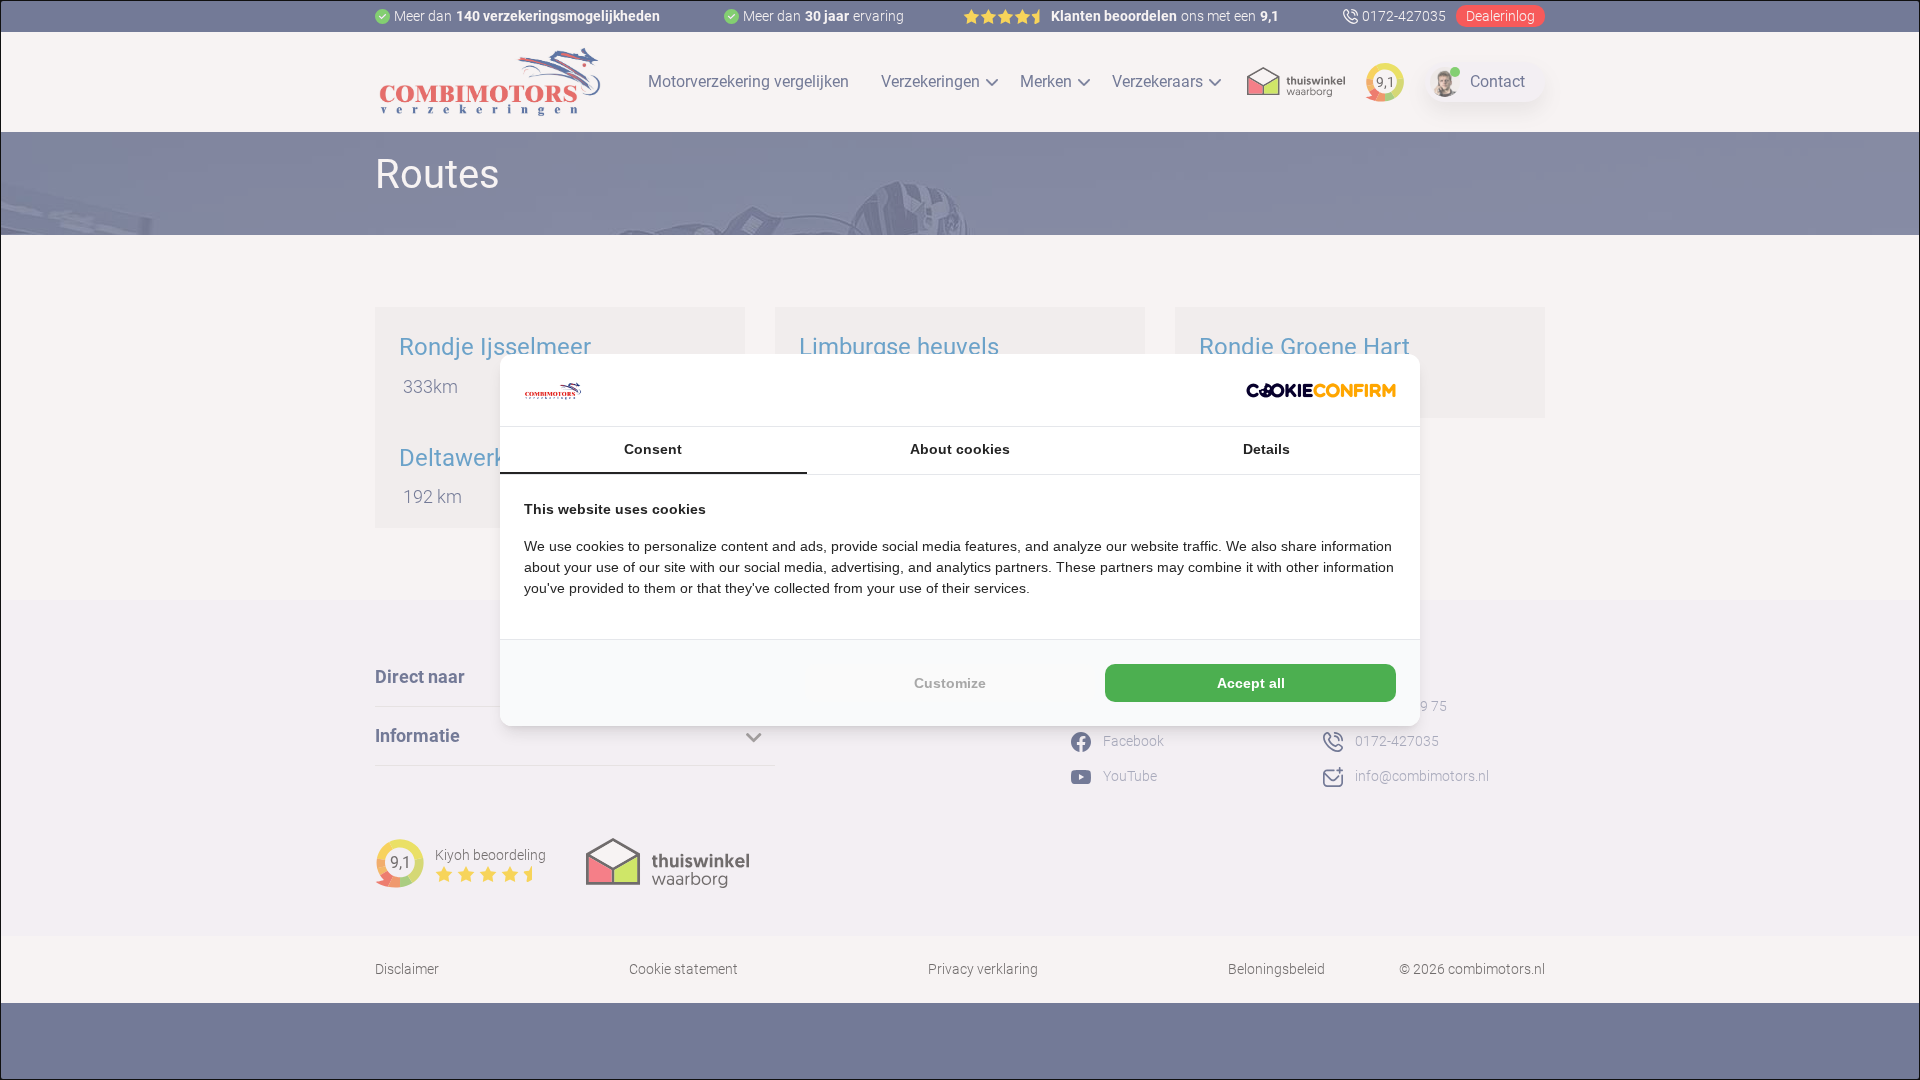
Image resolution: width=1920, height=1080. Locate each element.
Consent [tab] (653, 449)
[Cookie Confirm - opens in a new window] (1321, 390)
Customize (950, 683)
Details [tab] (1266, 449)
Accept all (1251, 683)
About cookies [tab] (960, 449)
